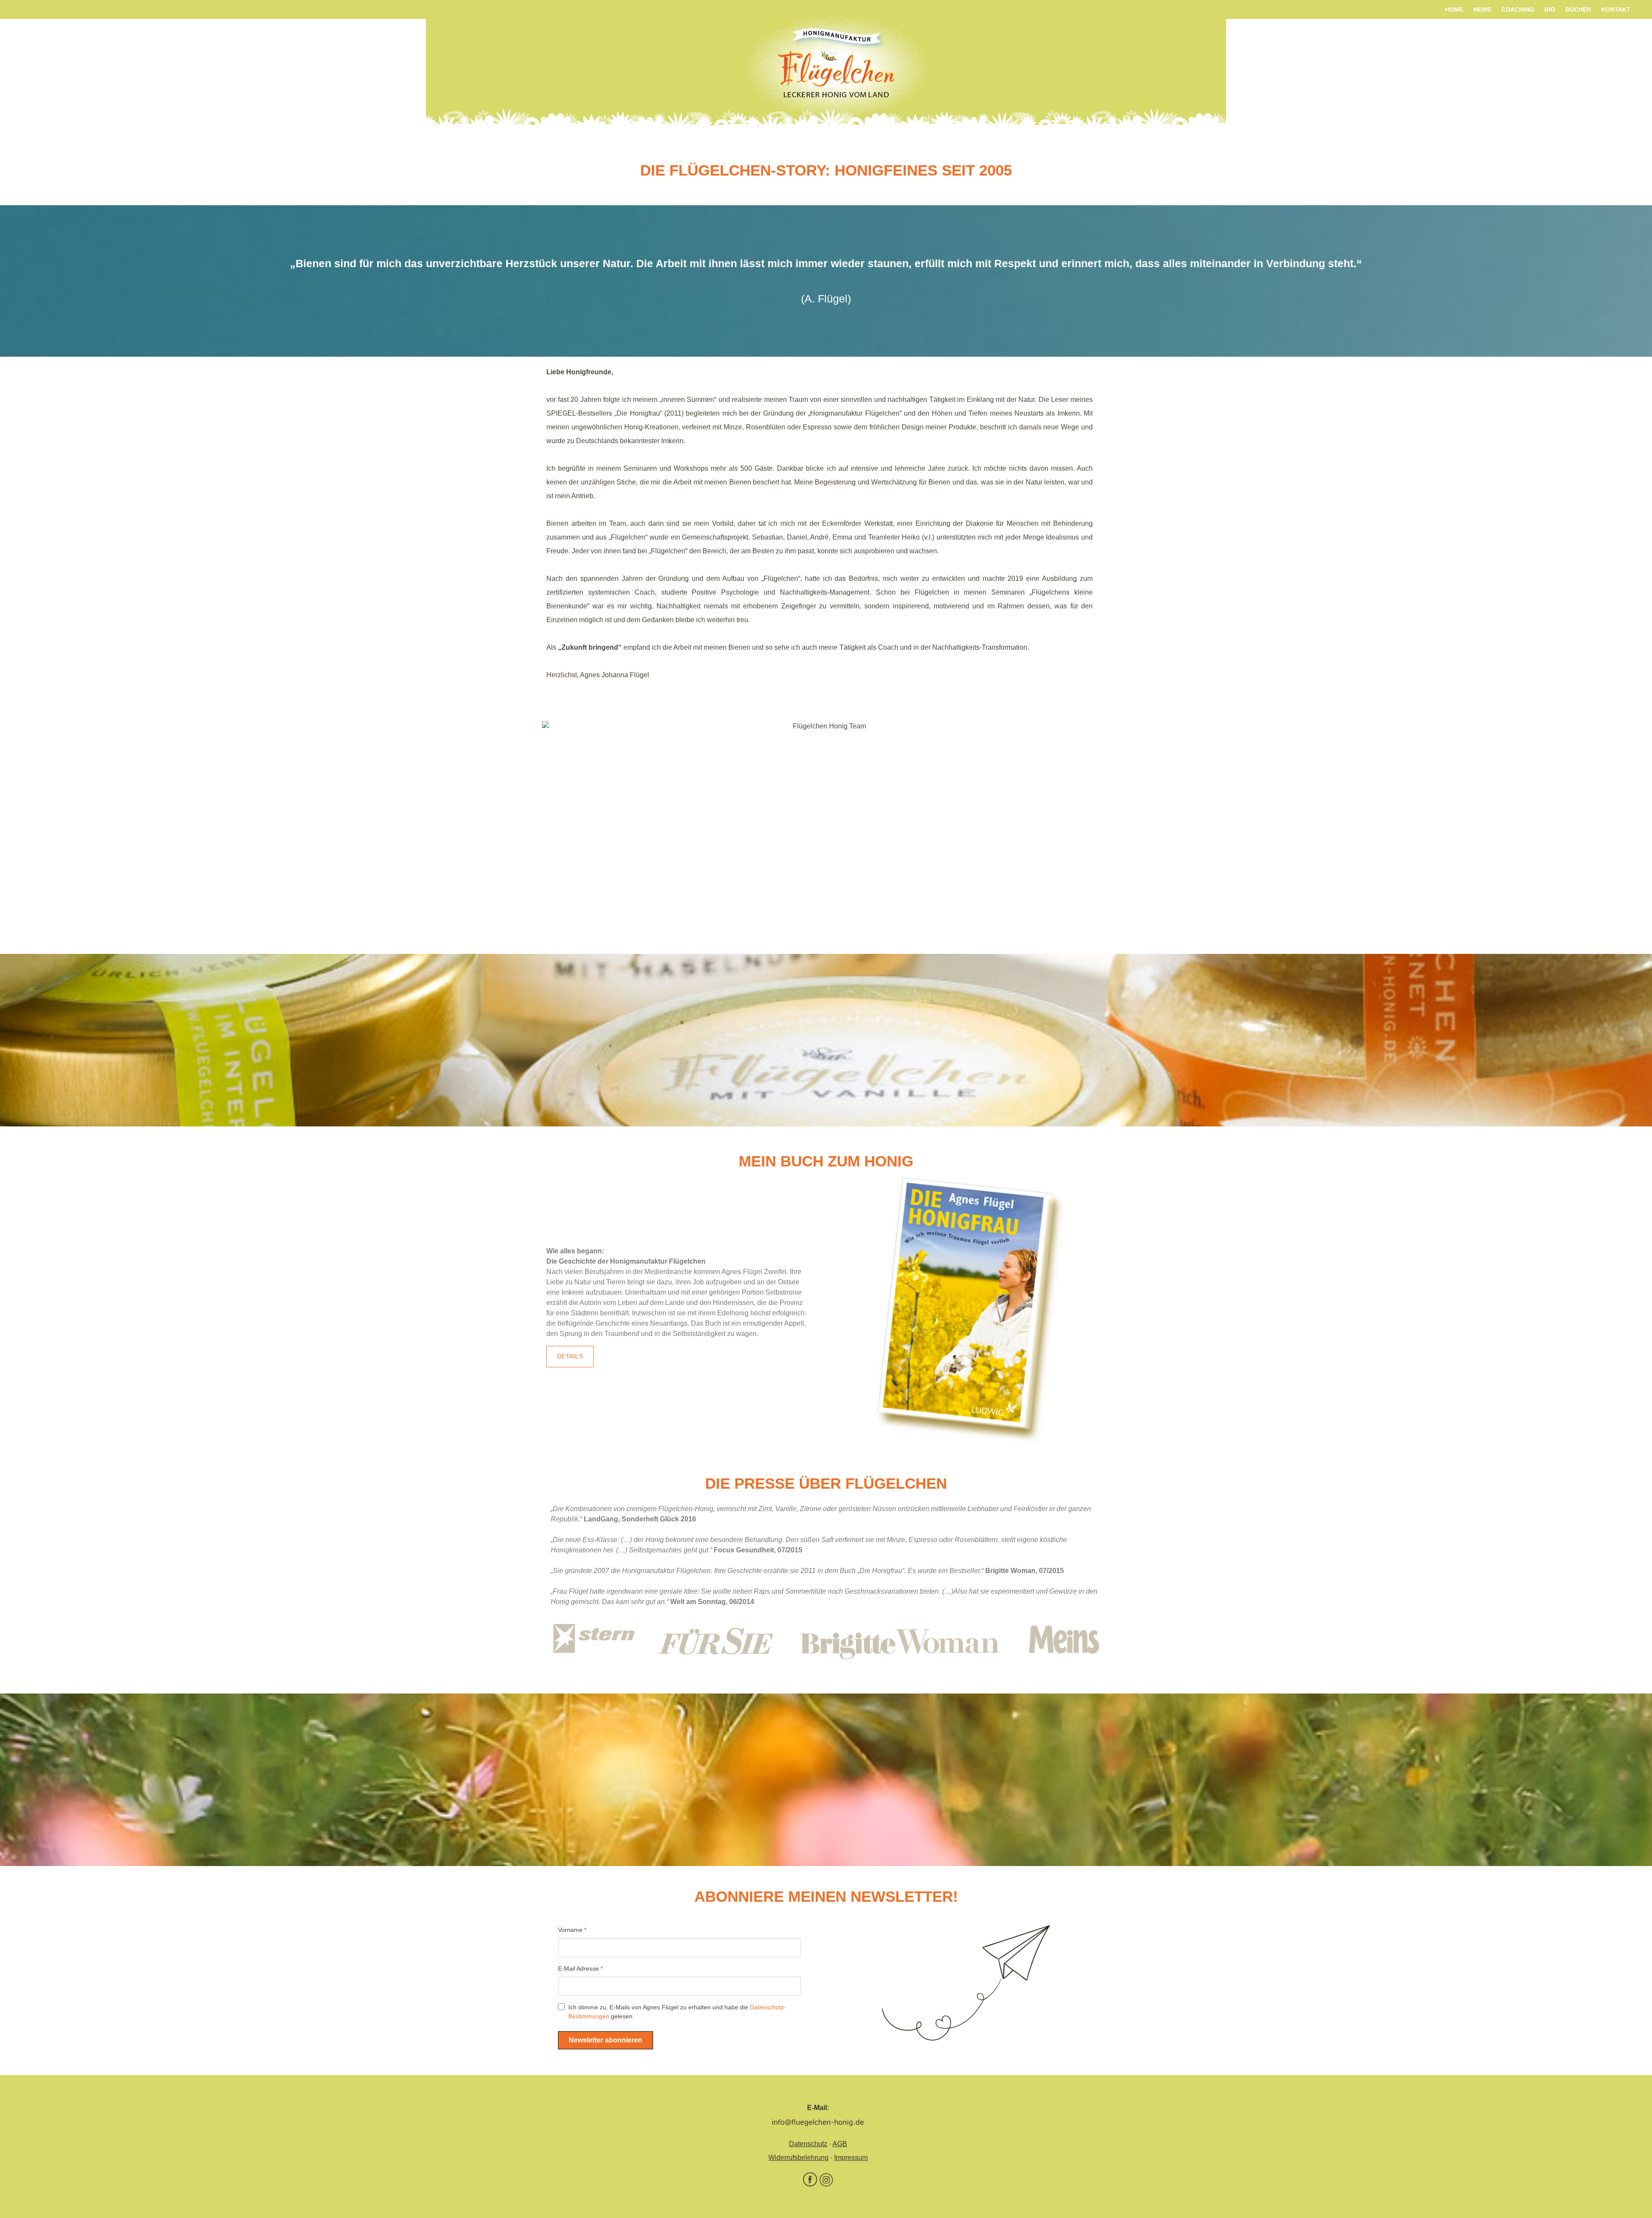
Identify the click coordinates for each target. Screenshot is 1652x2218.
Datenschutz (808, 2144)
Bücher (1578, 9)
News (1482, 9)
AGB (840, 2144)
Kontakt (1616, 9)
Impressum (851, 2158)
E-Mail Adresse (580, 1968)
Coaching (1518, 9)
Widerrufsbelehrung (798, 2158)
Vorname (572, 1930)
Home (1454, 9)
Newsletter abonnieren (606, 2040)
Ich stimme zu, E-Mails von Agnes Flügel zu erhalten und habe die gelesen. (677, 2012)
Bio (1550, 9)
